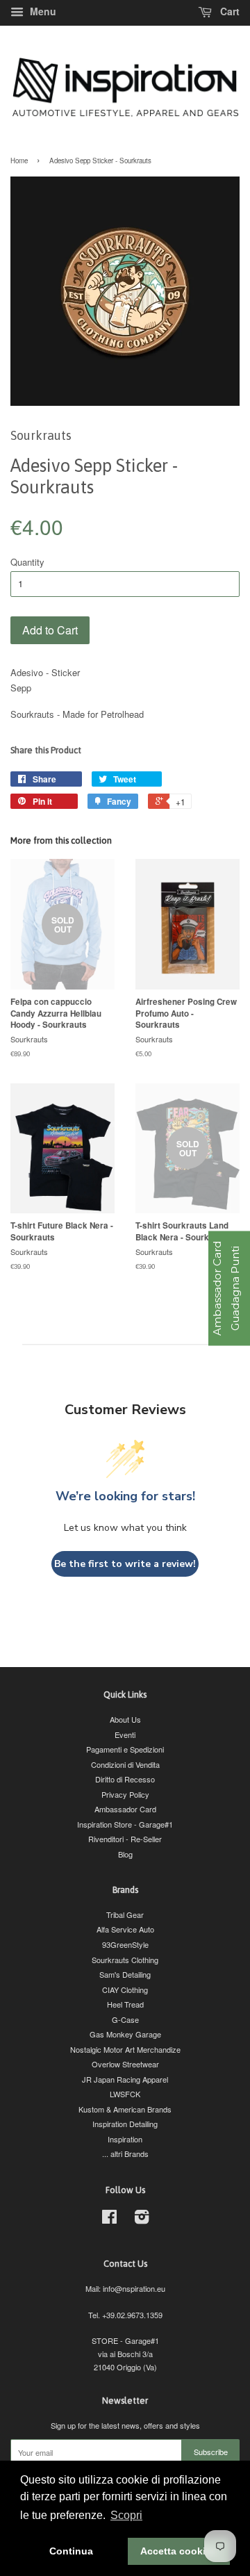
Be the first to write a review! (125, 1564)
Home (19, 161)
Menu (42, 11)
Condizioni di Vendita (125, 1764)
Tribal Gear (125, 1914)
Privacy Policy (125, 1794)
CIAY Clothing (125, 1990)
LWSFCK (125, 2094)
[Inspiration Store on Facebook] (109, 2220)
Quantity (27, 562)
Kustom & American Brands (125, 2109)
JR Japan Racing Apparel (125, 2079)
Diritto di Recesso (125, 1779)
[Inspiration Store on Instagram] (142, 2220)
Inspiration (125, 2139)
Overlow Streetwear (125, 2064)
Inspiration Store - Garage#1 (125, 1824)
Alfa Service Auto (125, 1929)
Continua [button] (71, 2551)
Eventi (125, 1734)
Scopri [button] (126, 2515)
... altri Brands (125, 2153)
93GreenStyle (125, 1944)
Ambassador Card (125, 1809)
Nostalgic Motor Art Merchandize (125, 2049)
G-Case (125, 2019)
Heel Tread (125, 2004)
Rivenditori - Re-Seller (125, 1839)
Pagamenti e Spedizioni (125, 1749)
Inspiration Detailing (125, 2124)
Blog (125, 1854)
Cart (228, 11)
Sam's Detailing (125, 1974)
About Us (125, 1719)
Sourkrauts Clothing (125, 1960)
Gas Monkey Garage (125, 2034)
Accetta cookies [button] (178, 2551)
